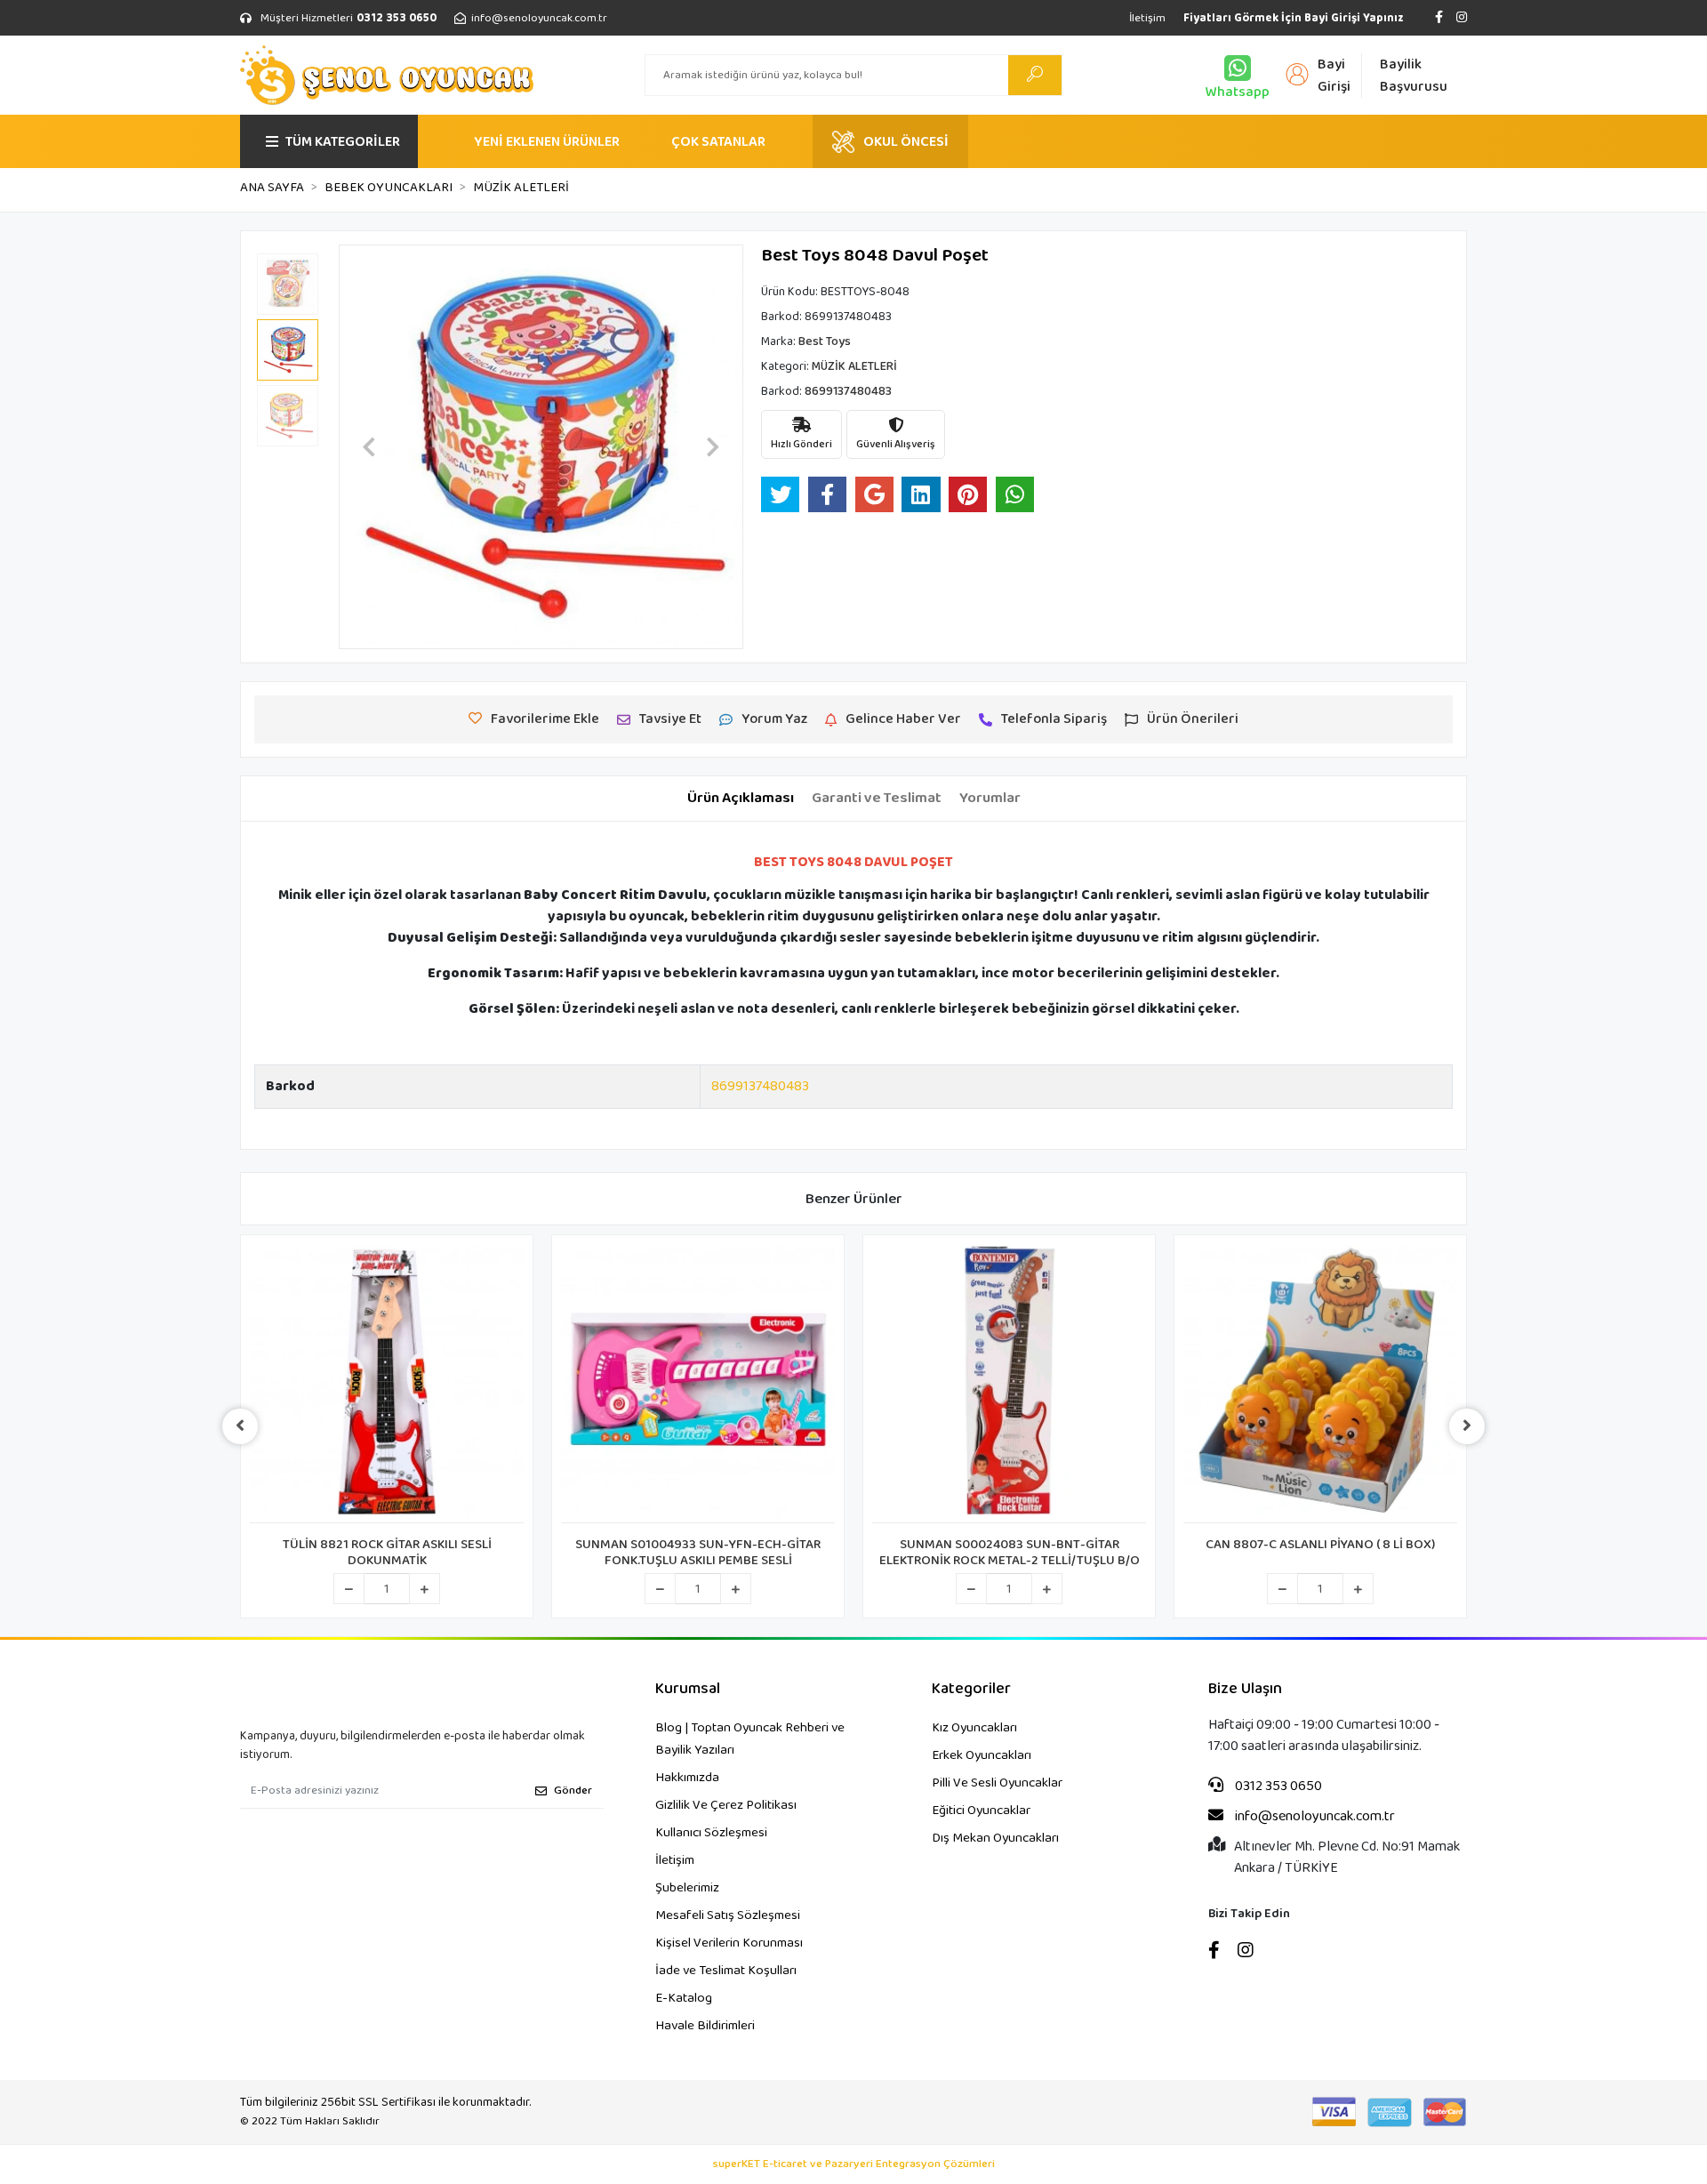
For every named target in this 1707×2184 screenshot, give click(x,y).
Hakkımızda (687, 1778)
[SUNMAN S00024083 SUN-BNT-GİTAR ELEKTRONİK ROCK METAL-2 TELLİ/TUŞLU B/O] (1009, 1384)
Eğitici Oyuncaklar (981, 1811)
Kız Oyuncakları (974, 1728)
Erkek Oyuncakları (982, 1755)
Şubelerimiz (687, 1888)
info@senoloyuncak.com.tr (1314, 1817)
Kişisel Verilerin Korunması (729, 1943)
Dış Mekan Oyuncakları (995, 1838)
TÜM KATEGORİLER (343, 142)
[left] (240, 1426)
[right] (1467, 1426)
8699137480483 (760, 1086)
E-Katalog (684, 1998)
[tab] (741, 799)
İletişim (1147, 18)
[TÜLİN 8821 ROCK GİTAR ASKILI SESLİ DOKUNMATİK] (387, 1384)
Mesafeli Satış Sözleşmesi (728, 1915)
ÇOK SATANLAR (718, 142)
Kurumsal (688, 1689)
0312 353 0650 (1277, 1787)
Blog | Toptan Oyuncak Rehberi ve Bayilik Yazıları (750, 1739)
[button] (369, 447)
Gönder (573, 1791)
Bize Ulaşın (1245, 1689)
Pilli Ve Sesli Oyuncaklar (997, 1783)
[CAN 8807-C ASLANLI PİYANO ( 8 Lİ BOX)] (1320, 1384)
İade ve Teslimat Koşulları (726, 1971)
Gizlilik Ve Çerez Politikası (726, 1805)
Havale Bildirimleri (705, 2026)
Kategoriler (971, 1689)
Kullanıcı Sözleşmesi (711, 1833)
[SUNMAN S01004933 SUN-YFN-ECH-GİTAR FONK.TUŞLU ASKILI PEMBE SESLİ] (698, 1384)
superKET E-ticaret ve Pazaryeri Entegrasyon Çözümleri (854, 2164)
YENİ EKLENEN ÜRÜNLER (547, 142)
